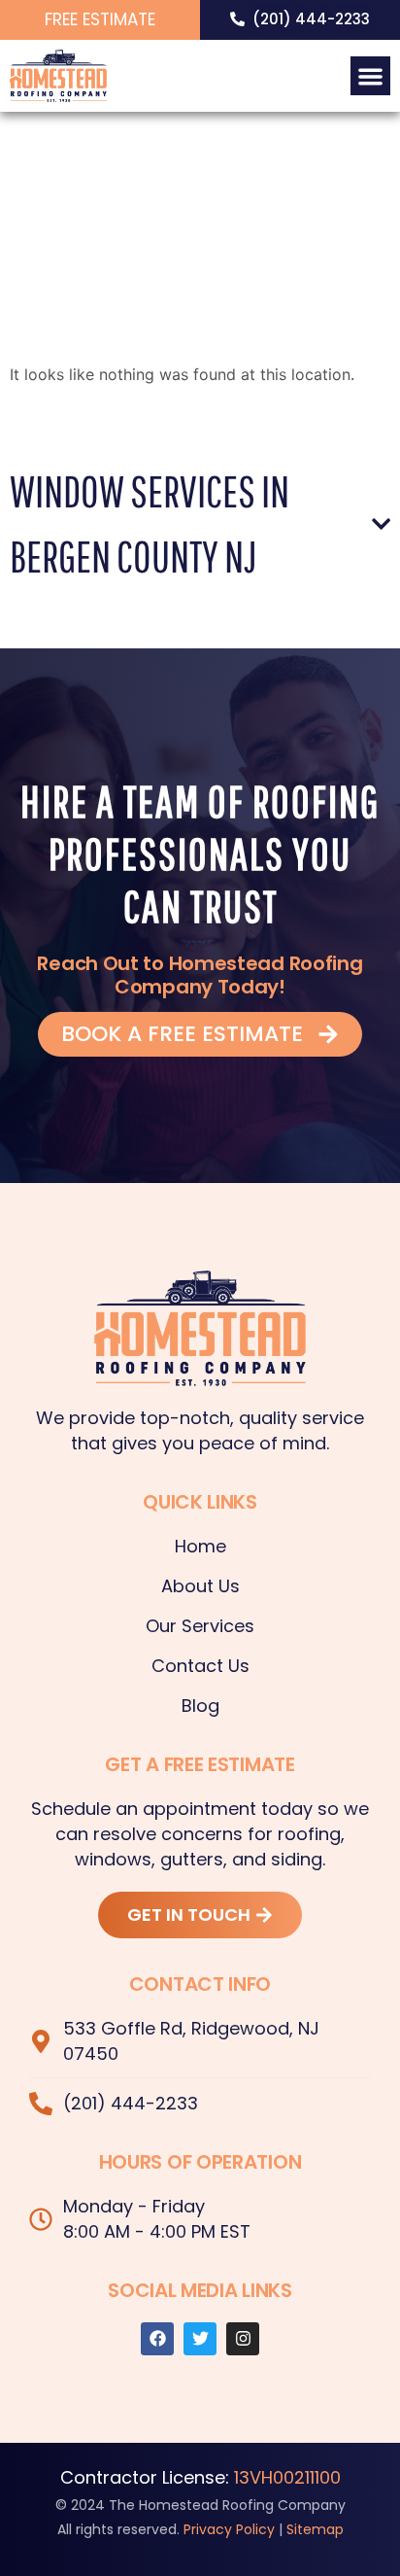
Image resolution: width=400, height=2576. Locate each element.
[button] (370, 76)
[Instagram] (243, 2339)
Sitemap (315, 2529)
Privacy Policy (229, 2529)
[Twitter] (200, 2339)
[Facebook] (157, 2339)
